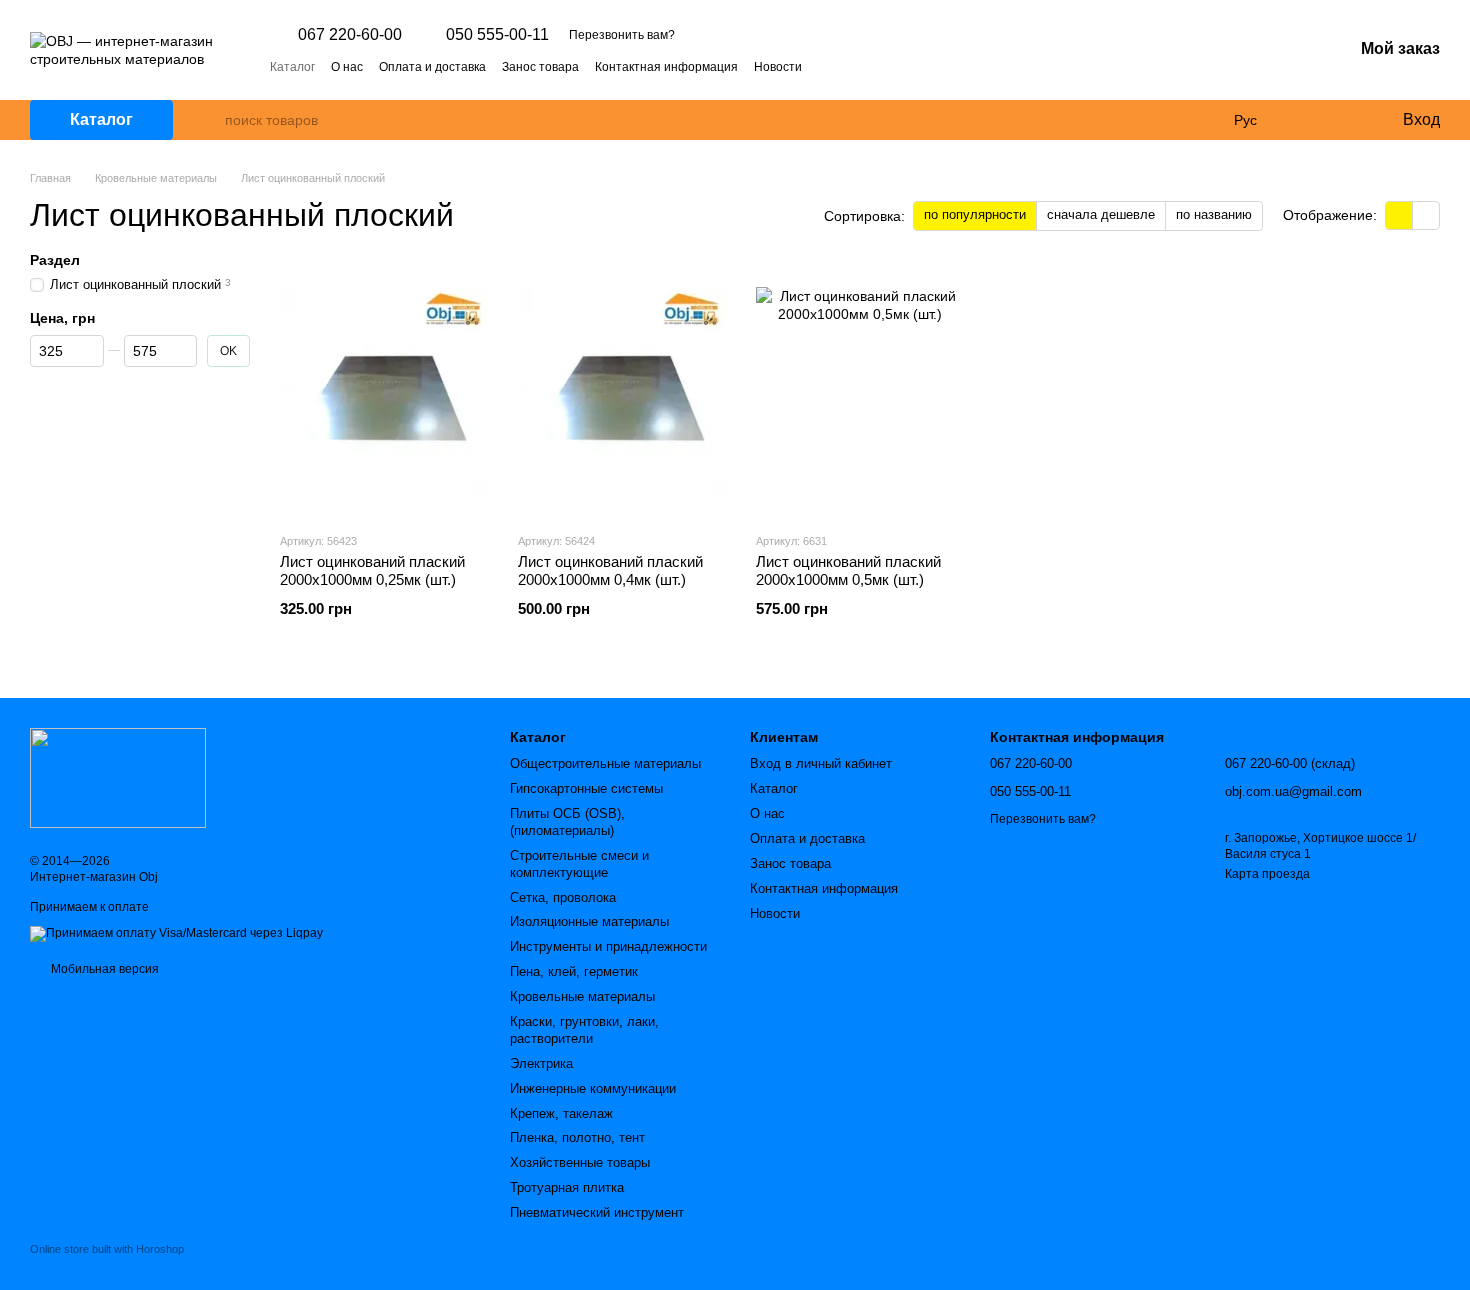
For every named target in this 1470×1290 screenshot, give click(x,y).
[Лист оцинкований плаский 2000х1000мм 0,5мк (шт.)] (860, 391)
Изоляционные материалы (589, 921)
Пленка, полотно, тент (577, 1137)
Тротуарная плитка (567, 1187)
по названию (1214, 214)
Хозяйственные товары (580, 1162)
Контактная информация (666, 67)
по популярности (975, 214)
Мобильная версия (103, 969)
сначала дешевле (1101, 214)
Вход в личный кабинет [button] (821, 763)
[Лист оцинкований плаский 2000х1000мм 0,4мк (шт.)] (622, 391)
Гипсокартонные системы (586, 788)
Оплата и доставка (432, 67)
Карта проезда (1267, 874)
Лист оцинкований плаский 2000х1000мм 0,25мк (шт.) (372, 570)
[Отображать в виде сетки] (1399, 215)
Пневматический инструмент (597, 1212)
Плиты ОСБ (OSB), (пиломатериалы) (567, 822)
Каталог (292, 67)
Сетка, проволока (563, 897)
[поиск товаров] (209, 120)
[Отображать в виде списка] (1426, 215)
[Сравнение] (1305, 120)
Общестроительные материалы (605, 763)
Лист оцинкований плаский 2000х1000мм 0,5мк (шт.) (848, 570)
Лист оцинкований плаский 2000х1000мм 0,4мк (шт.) (610, 570)
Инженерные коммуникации (593, 1088)
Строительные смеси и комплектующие (579, 864)
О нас (347, 67)
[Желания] (1345, 120)
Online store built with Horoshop (107, 1249)
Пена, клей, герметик (574, 971)
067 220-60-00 (350, 35)
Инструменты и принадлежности (608, 946)
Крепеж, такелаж (561, 1113)
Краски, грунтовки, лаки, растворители (584, 1030)
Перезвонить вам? (622, 35)
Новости (778, 67)
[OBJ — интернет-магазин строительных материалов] (118, 777)
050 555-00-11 (497, 35)
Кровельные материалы (582, 996)
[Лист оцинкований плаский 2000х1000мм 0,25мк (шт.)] (384, 391)
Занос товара (540, 67)
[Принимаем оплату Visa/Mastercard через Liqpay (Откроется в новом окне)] (176, 933)
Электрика (541, 1063)
